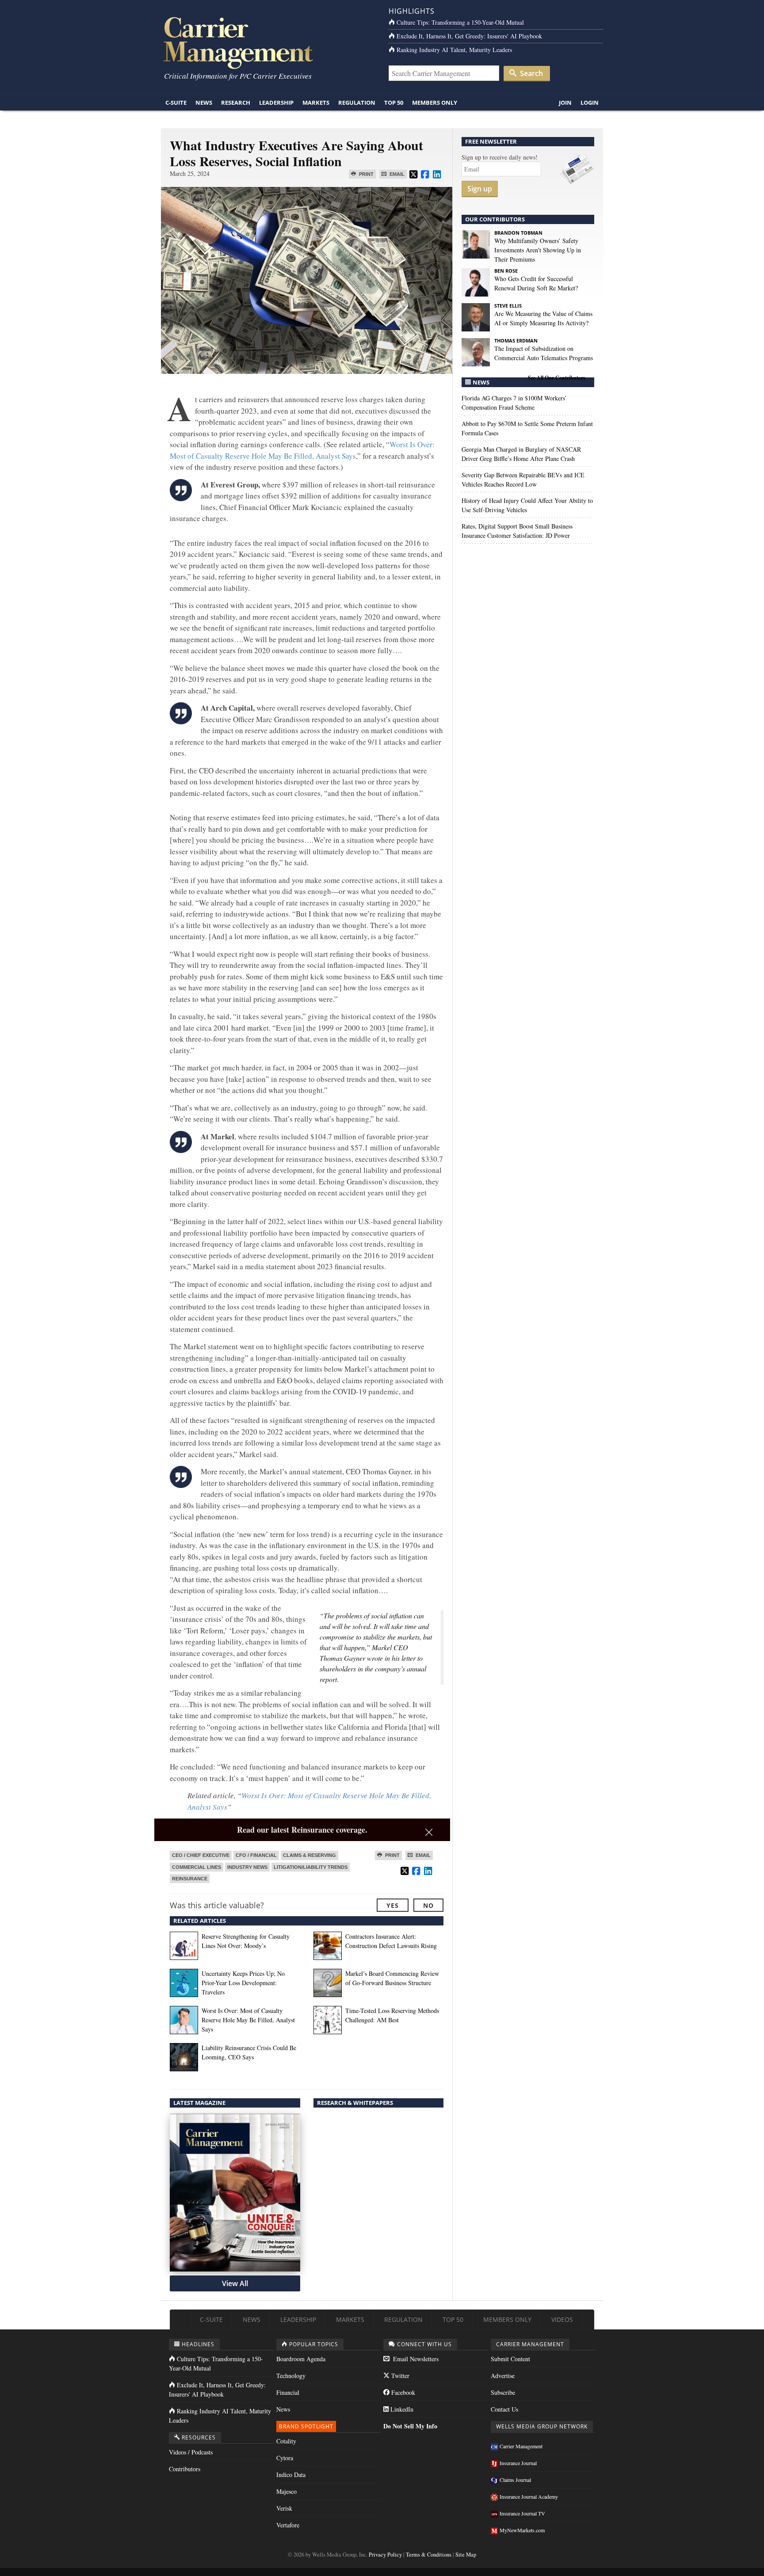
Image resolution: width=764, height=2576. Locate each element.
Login (590, 103)
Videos (562, 2319)
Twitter (399, 2376)
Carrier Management (521, 2446)
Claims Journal (515, 2480)
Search (531, 73)
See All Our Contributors (557, 378)
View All (235, 2283)
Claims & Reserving (309, 1855)
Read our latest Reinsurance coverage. (302, 1830)
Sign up (480, 189)
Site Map (466, 2555)
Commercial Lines (197, 1867)
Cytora (285, 2458)
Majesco (286, 2491)
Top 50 (394, 103)
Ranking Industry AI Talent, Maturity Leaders (454, 50)
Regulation (357, 103)
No (428, 1905)
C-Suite (176, 103)
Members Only (435, 103)
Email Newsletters (415, 2359)
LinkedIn (401, 2409)
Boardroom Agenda (301, 2359)
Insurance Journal (518, 2463)
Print (366, 174)
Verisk (284, 2508)
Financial (288, 2392)
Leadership (276, 103)
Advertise (503, 2376)
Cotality (286, 2441)
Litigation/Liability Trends (311, 1867)
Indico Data (291, 2475)
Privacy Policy (385, 2555)
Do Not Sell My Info (410, 2426)
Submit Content (510, 2359)
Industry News (247, 1867)
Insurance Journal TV (522, 2513)
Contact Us (504, 2409)
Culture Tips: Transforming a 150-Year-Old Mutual (460, 22)
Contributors (185, 2469)
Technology (291, 2376)
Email (396, 174)
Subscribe (503, 2392)
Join (565, 103)
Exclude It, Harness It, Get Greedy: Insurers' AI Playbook (469, 36)
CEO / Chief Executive (201, 1855)
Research (236, 103)
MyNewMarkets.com (522, 2530)
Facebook (402, 2392)
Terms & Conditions (429, 2555)
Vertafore (288, 2525)
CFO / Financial (256, 1855)
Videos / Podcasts (191, 2452)
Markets (316, 103)
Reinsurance (190, 1879)
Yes (393, 1905)
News (204, 103)
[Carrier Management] (268, 42)
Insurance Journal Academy (529, 2496)
